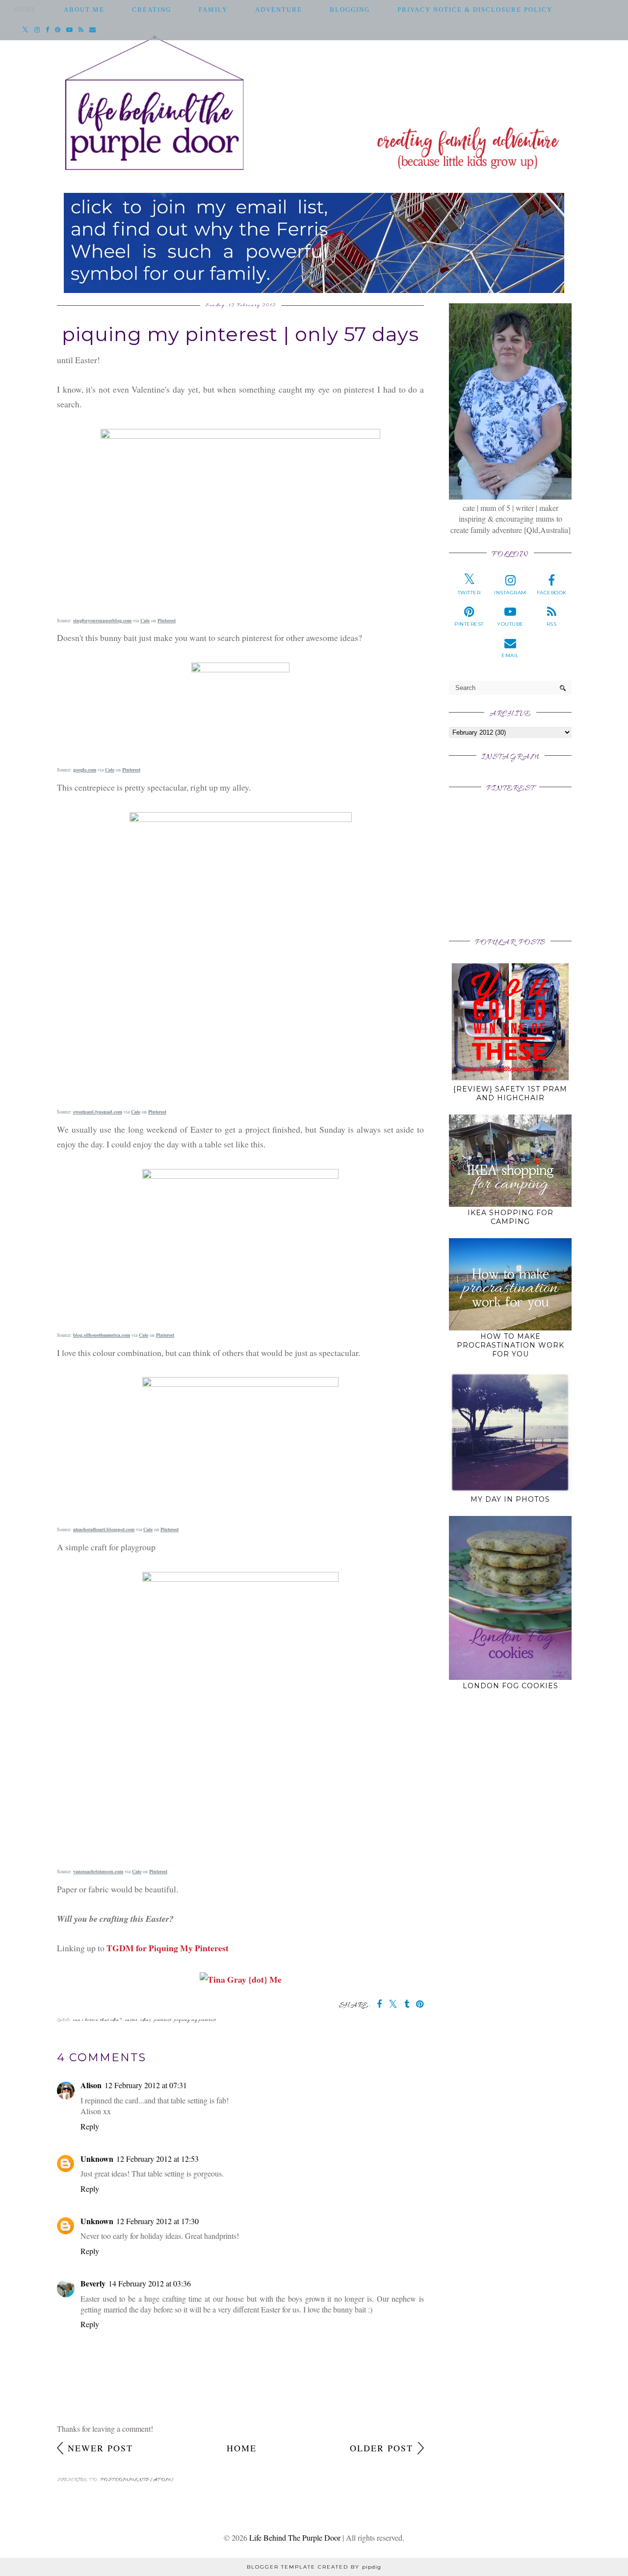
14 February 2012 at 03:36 (150, 2283)
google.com (85, 770)
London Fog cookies (510, 1686)
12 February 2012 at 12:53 (157, 2159)
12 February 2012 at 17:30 (157, 2221)
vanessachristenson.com (98, 1871)
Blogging (350, 10)
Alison (91, 2085)
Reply (90, 2126)
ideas (146, 2020)
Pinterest (167, 620)
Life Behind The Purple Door (295, 2537)
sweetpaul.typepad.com (98, 1112)
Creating (152, 10)
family (213, 10)
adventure (279, 10)
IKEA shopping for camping (510, 1217)
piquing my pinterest (195, 2020)
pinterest (163, 2020)
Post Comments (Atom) (137, 2480)
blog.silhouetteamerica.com (102, 1335)
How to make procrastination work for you (510, 1345)
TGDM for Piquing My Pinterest (168, 1948)
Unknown (97, 2159)
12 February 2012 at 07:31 (146, 2085)
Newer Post (100, 2448)
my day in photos (510, 1499)
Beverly (93, 2283)
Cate (145, 620)
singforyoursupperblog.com (102, 620)
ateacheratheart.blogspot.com (104, 1529)
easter (131, 2020)
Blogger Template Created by (314, 2567)
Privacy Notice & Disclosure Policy (475, 10)
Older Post (381, 2448)
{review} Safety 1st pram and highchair (510, 1093)
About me (84, 10)
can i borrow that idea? (98, 2020)
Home (25, 10)
